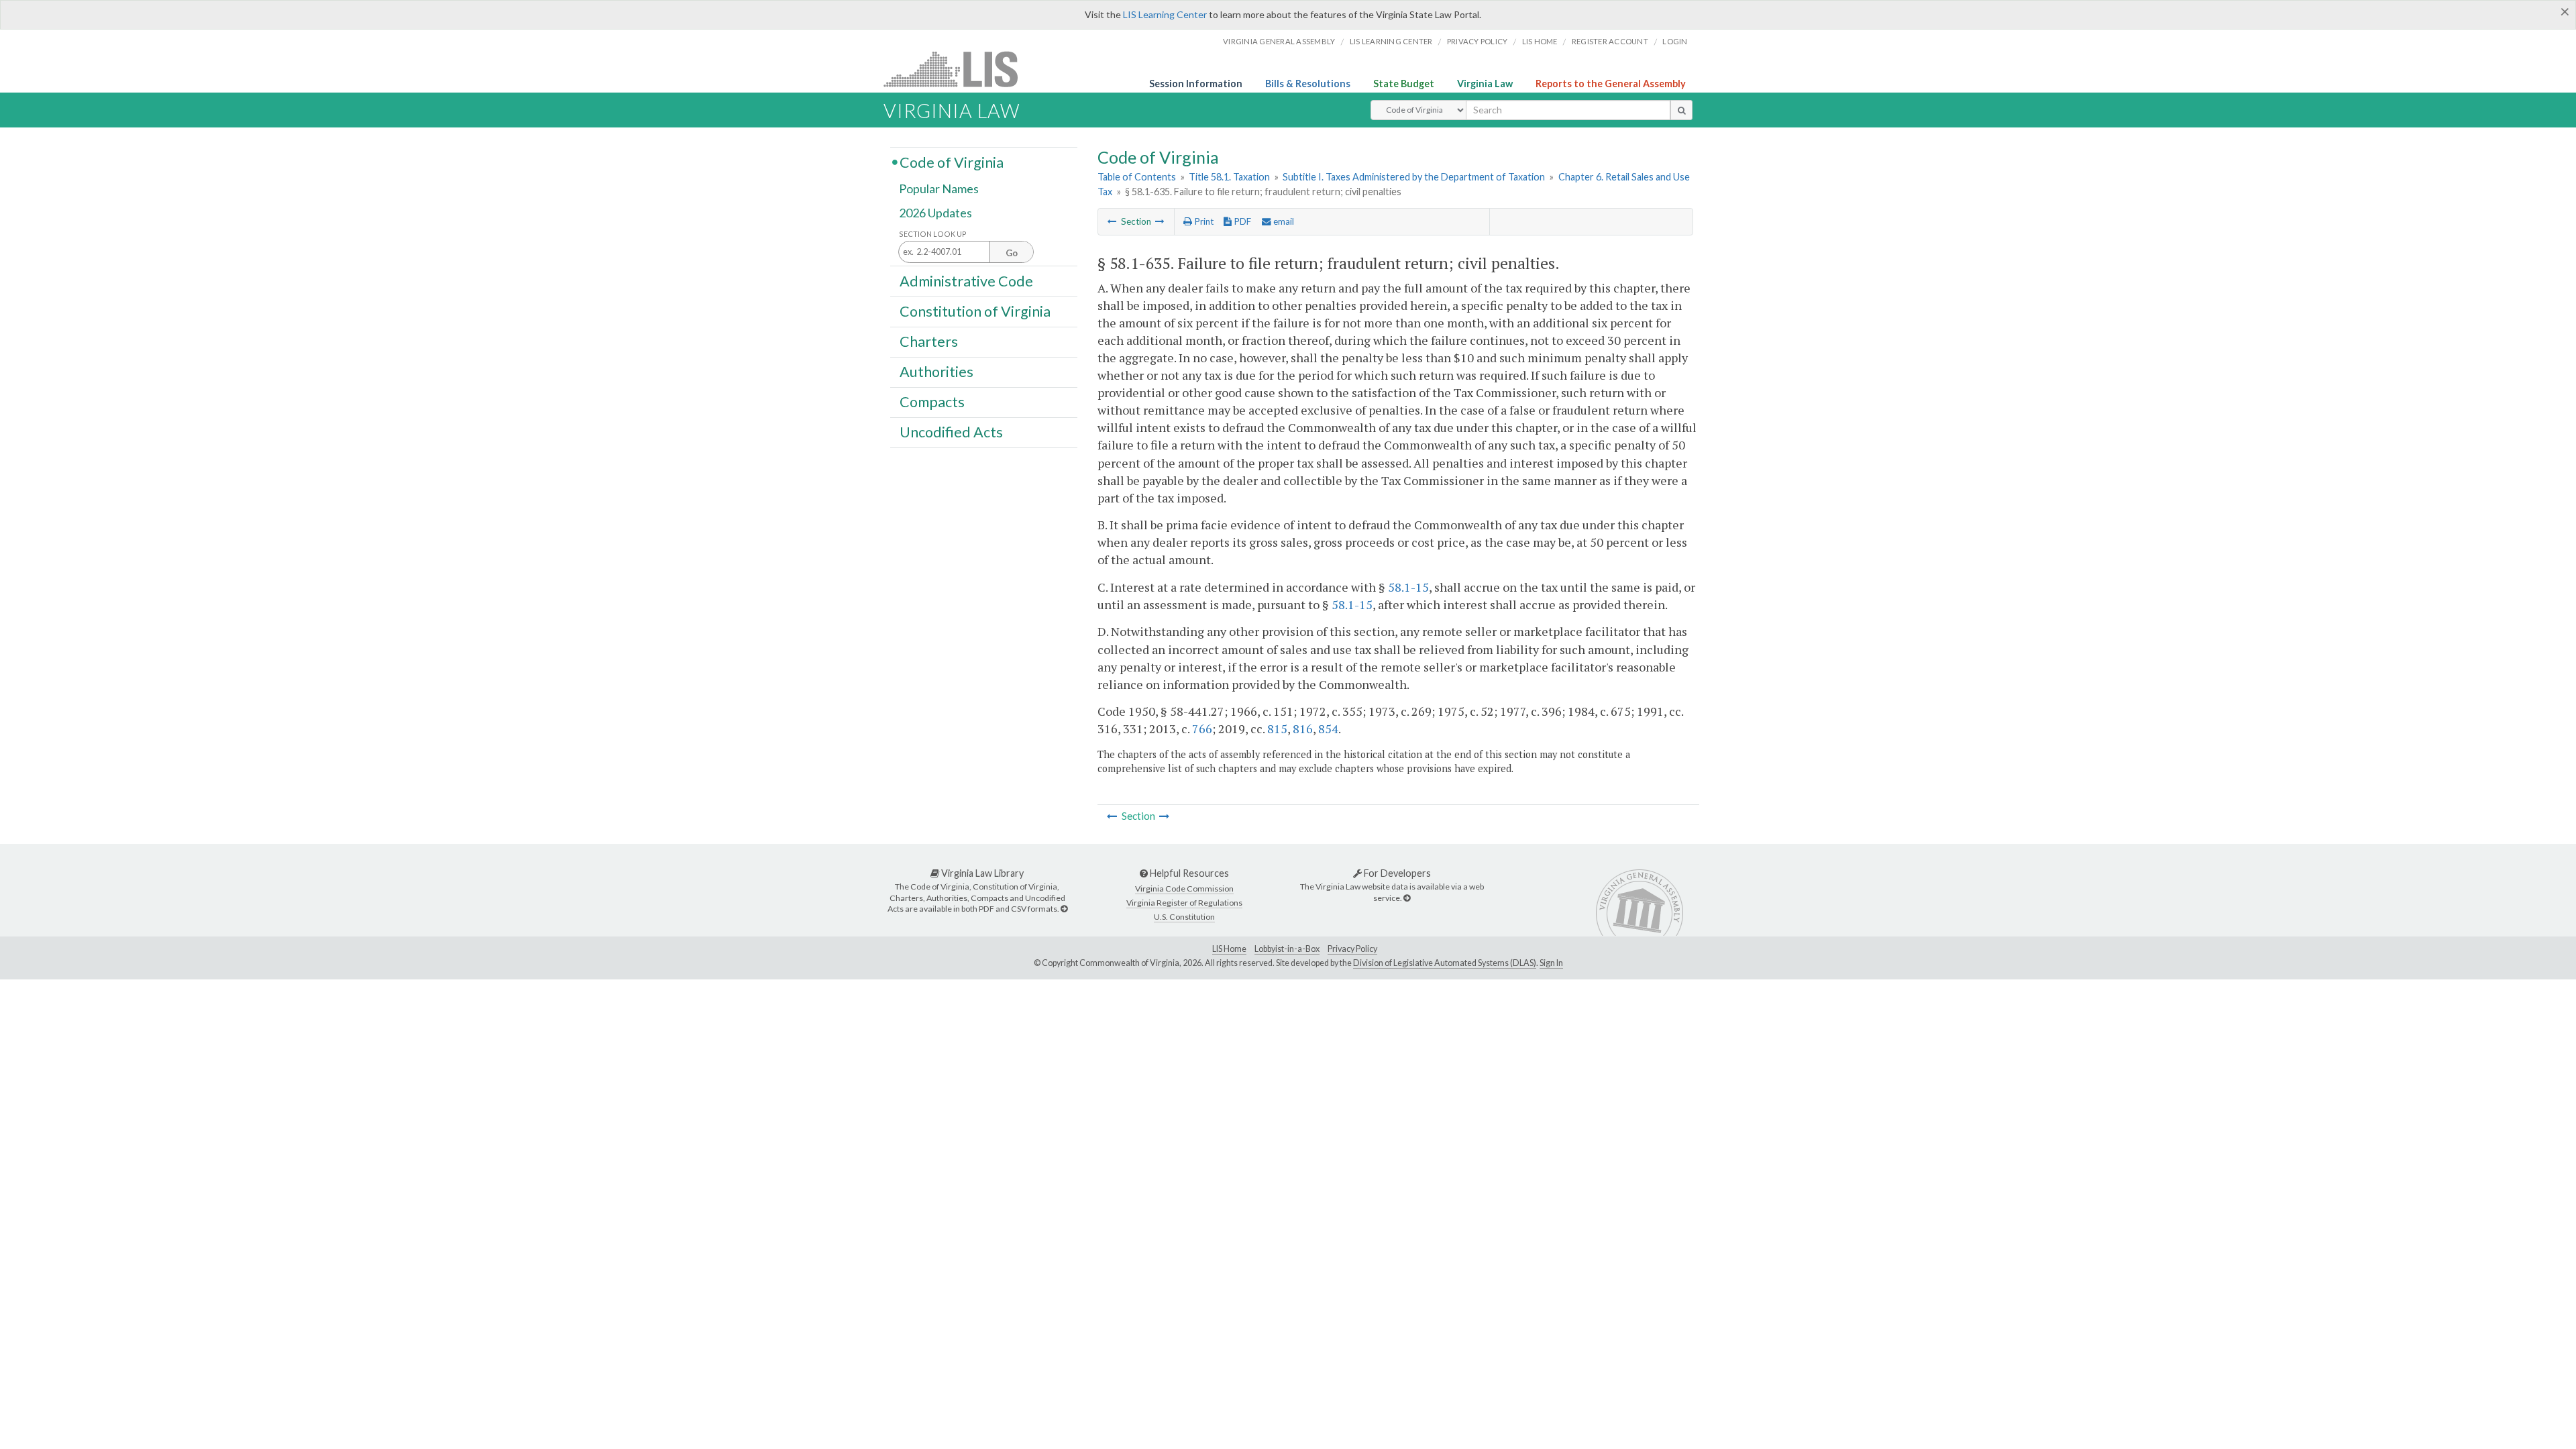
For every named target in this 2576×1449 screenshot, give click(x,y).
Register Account (1610, 41)
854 (1328, 729)
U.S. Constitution (1184, 917)
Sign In (1551, 963)
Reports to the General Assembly (1611, 84)
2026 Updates (935, 213)
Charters (929, 341)
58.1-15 (1408, 587)
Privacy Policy (1478, 41)
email (1283, 221)
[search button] (1681, 110)
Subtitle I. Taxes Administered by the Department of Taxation (1414, 177)
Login (1675, 41)
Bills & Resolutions (1308, 84)
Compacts (932, 402)
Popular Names (939, 189)
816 (1303, 729)
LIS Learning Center (1165, 14)
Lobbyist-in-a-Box (1287, 949)
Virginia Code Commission (1184, 889)
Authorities (936, 372)
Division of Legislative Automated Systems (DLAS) (1445, 963)
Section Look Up (933, 234)
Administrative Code (966, 280)
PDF (1241, 221)
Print (1203, 221)
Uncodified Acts (951, 432)
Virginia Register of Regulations (1184, 903)
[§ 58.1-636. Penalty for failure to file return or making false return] (1160, 221)
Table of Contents (1137, 177)
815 (1277, 729)
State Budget (1404, 84)
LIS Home (1229, 949)
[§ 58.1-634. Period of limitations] (1112, 221)
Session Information (1196, 84)
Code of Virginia (952, 162)
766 (1202, 729)
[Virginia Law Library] (1064, 909)
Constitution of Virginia (975, 311)
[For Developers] (1407, 898)
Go (1012, 253)
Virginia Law (1485, 84)
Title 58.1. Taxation (1229, 177)
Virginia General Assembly (1279, 41)
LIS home (1540, 41)
